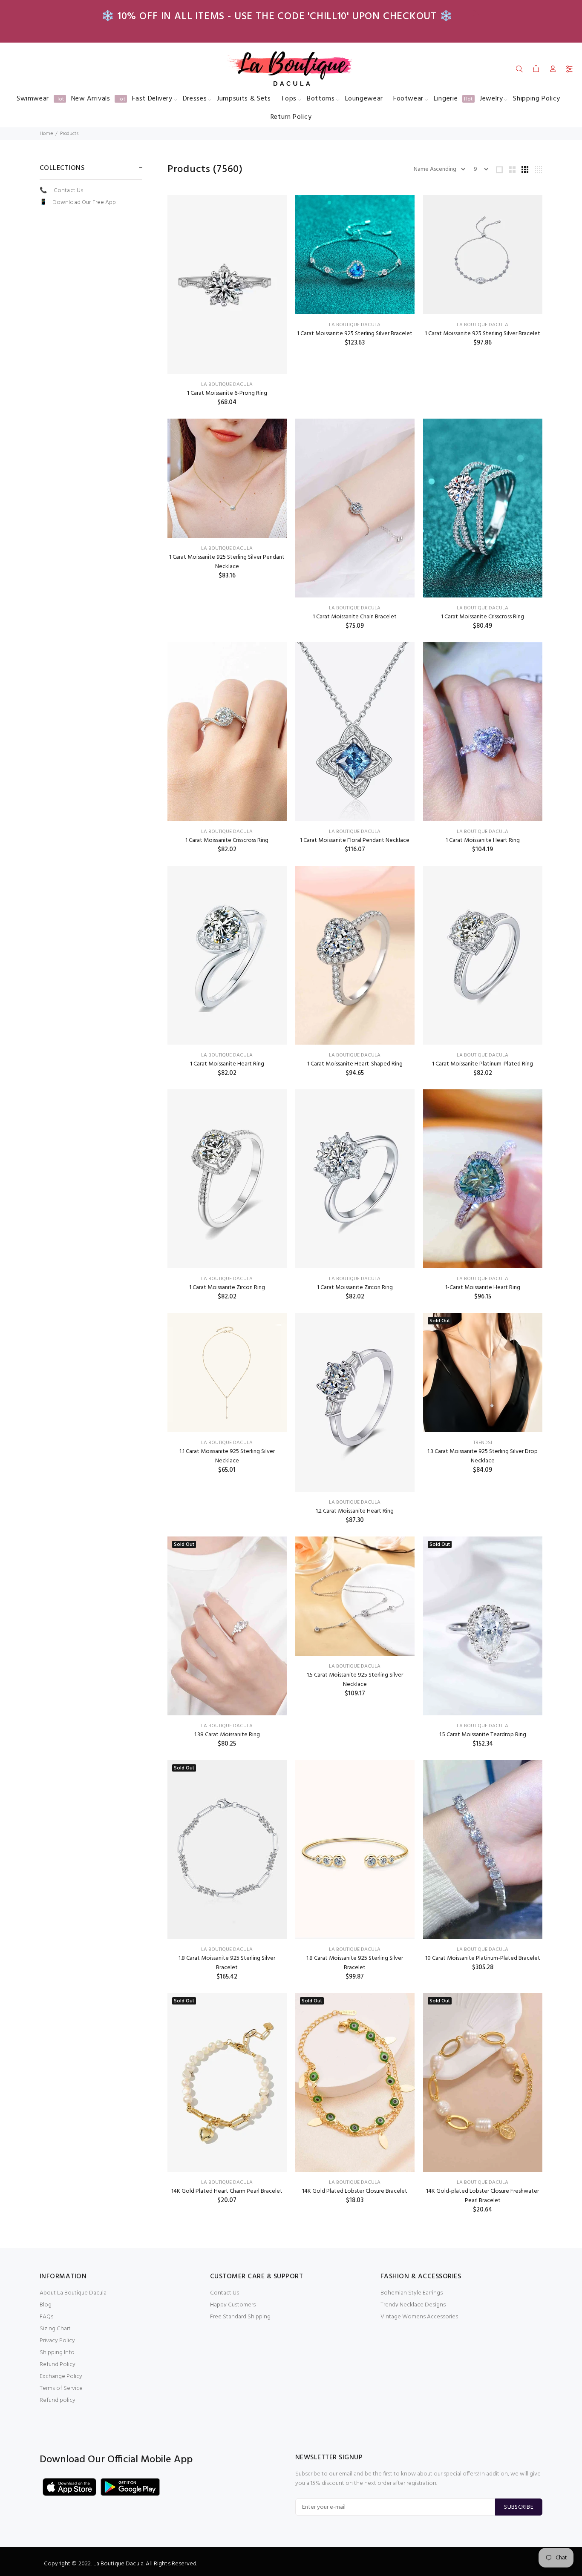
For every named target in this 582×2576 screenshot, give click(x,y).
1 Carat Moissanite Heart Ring (483, 840)
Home (46, 134)
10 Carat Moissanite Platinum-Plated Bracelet (483, 1958)
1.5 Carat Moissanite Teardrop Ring (483, 1735)
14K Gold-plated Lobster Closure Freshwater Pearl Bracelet (483, 2196)
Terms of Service (61, 2388)
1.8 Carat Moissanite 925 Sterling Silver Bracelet (227, 1963)
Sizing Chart (55, 2329)
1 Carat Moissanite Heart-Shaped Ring (355, 1064)
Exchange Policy (61, 2376)
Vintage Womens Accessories (419, 2317)
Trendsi (483, 1443)
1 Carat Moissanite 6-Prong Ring (227, 393)
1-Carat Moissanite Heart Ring (483, 1288)
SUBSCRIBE (519, 2507)
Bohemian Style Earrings (412, 2293)
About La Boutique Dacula (73, 2293)
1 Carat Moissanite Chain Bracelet (355, 617)
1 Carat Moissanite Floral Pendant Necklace (355, 840)
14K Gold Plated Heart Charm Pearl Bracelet (227, 2191)
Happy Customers (233, 2305)
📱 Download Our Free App (78, 202)
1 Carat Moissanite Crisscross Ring (483, 617)
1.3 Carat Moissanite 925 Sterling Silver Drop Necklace (483, 1456)
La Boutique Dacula (227, 385)
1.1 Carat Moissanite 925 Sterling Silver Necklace (227, 1456)
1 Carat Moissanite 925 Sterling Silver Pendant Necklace (227, 562)
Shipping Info (57, 2353)
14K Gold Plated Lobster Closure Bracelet (355, 2191)
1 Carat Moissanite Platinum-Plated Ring (483, 1064)
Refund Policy (58, 2365)
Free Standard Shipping (240, 2317)
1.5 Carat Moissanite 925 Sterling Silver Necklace (355, 1680)
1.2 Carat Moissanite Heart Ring (355, 1511)
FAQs (46, 2317)
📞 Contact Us (61, 191)
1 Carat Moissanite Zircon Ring (227, 1288)
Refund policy (58, 2400)
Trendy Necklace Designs (413, 2305)
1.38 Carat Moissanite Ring (227, 1735)
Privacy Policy (57, 2341)
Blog (46, 2305)
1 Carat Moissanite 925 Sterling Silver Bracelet (355, 334)
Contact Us (225, 2293)
